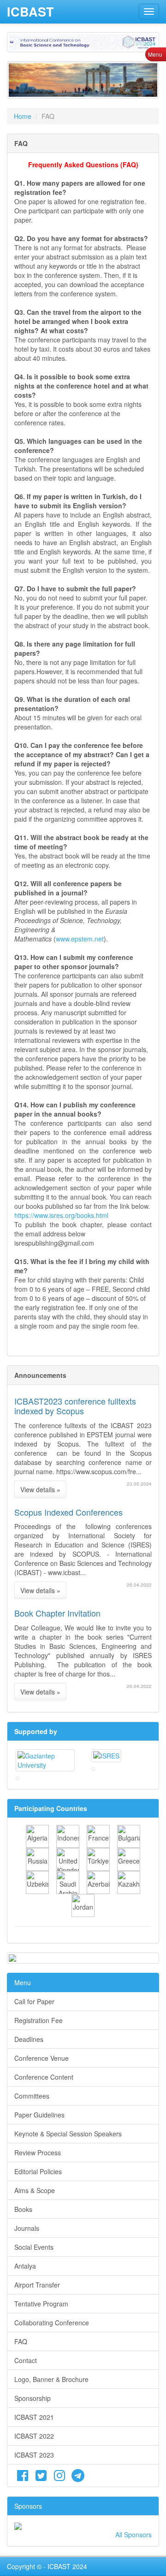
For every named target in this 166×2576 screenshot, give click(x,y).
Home (23, 116)
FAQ (21, 2341)
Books (23, 2209)
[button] (20, 80)
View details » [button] (40, 1489)
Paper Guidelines (39, 2115)
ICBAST (30, 12)
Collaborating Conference (52, 2323)
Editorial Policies (38, 2171)
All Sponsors (133, 2535)
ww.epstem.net (82, 939)
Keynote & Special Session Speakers (68, 2134)
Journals (27, 2228)
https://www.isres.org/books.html (61, 1215)
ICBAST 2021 (34, 2417)
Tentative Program (41, 2304)
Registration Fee (39, 2020)
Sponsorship (33, 2398)
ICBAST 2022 (34, 2436)
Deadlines (29, 2039)
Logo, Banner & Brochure (51, 2379)
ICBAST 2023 (34, 2455)
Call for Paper (34, 2001)
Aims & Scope (35, 2190)
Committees (32, 2096)
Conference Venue (41, 2058)
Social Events (34, 2247)
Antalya (25, 2266)
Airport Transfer (37, 2285)
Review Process (38, 2153)
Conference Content (44, 2077)
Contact (26, 2360)
